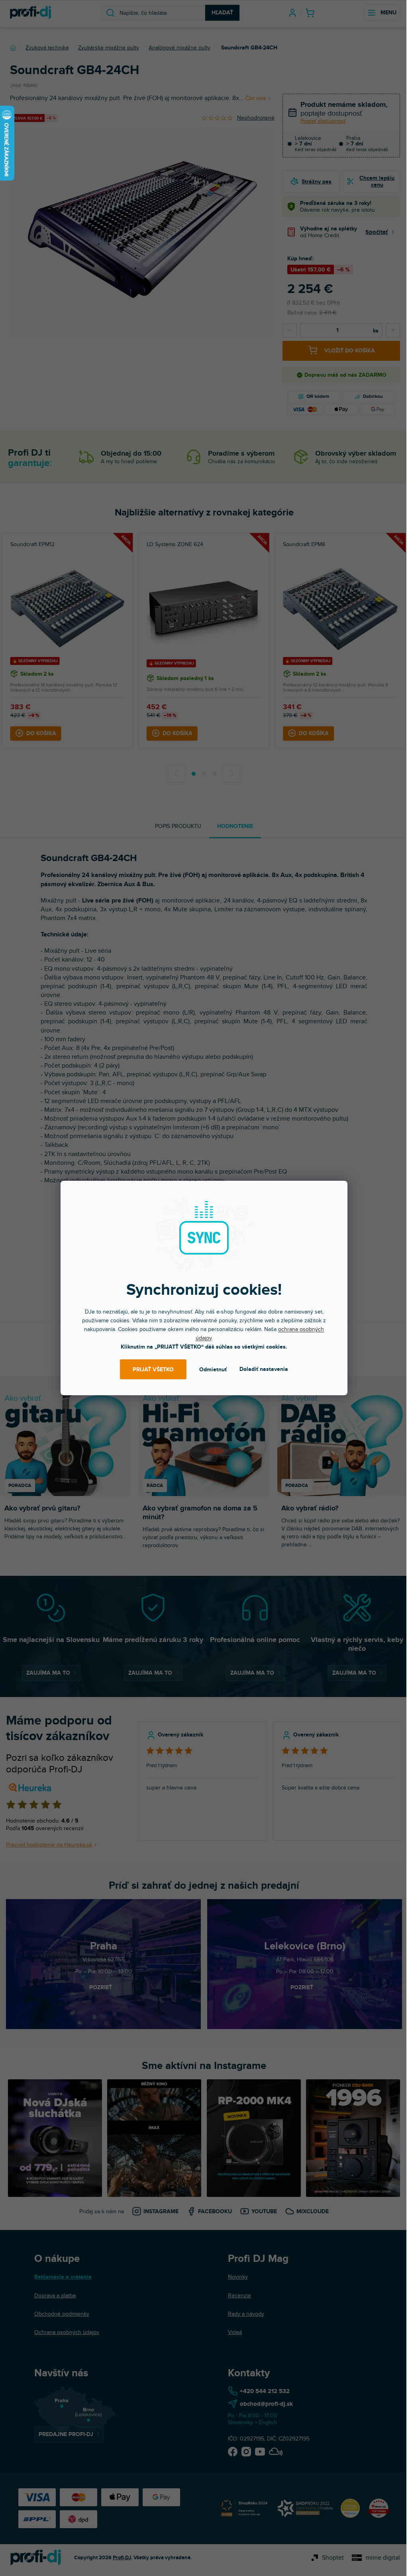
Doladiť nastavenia (264, 1369)
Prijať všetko (153, 1370)
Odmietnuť (213, 1370)
